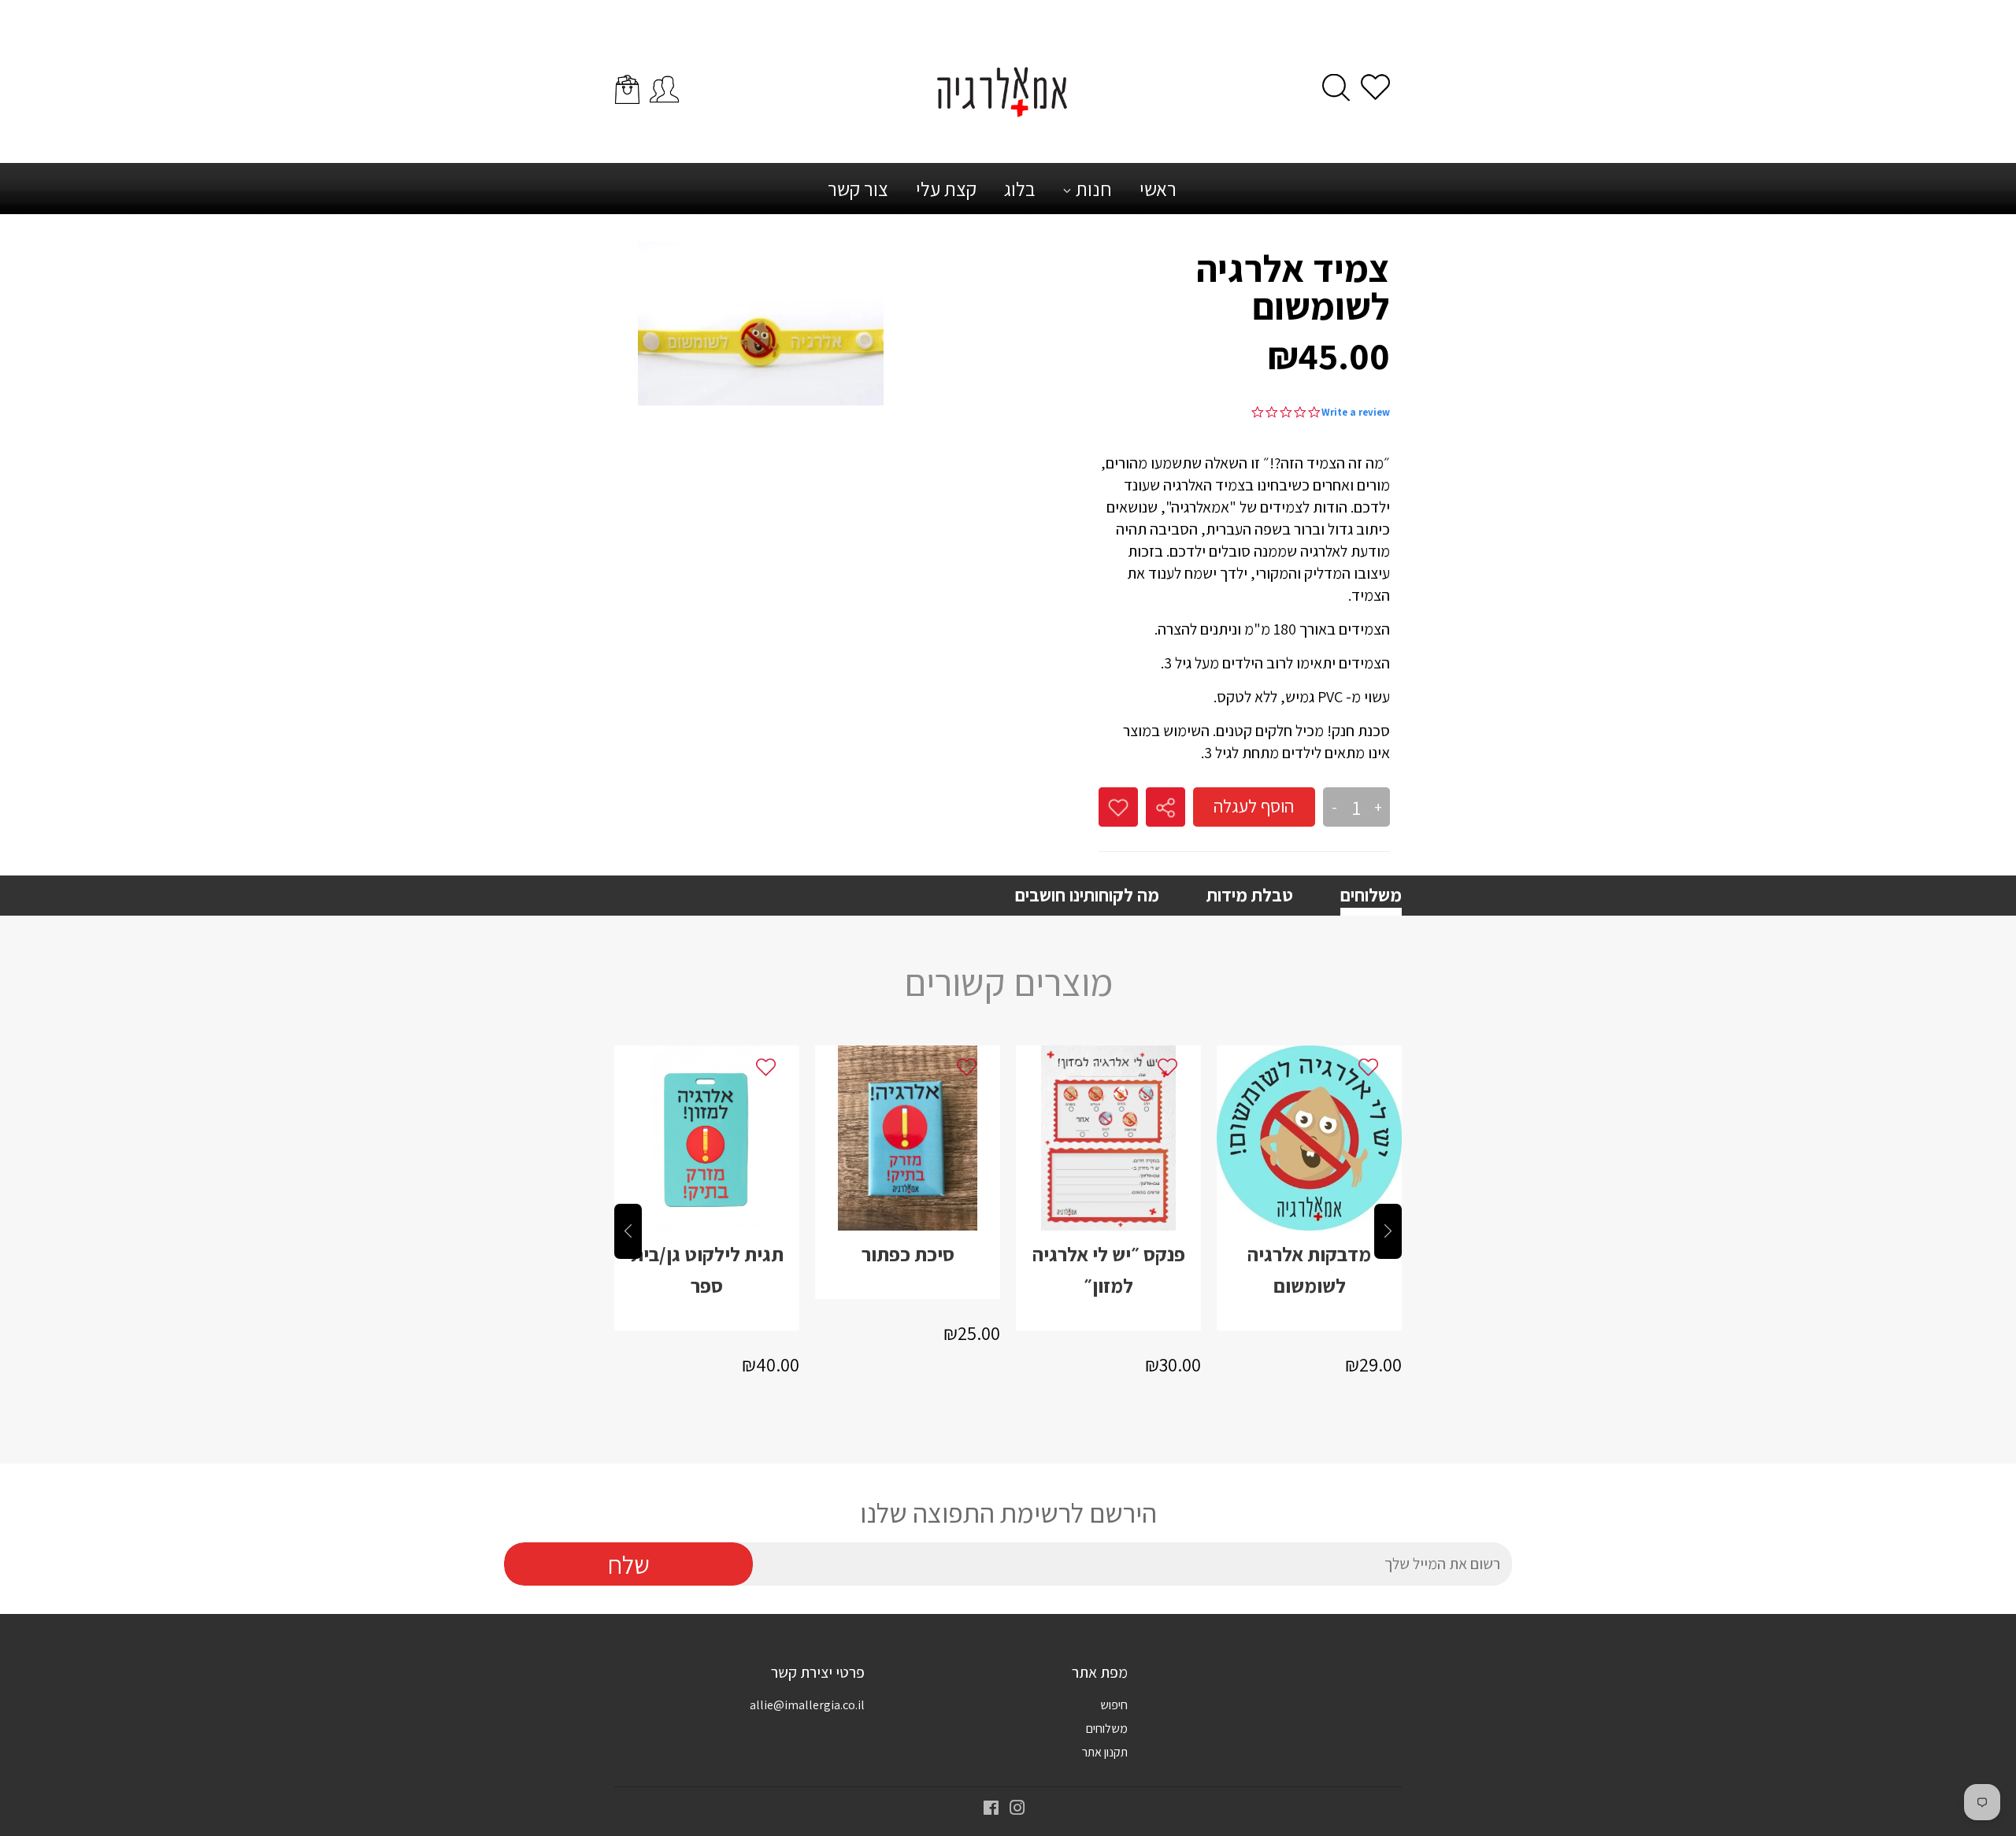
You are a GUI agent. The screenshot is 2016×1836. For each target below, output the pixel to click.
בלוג (1019, 189)
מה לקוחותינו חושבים (1087, 895)
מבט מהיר (707, 1172)
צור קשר (858, 189)
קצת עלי (946, 189)
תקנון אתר (1105, 1752)
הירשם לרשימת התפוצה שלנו (1008, 1513)
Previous (628, 1231)
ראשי (1158, 189)
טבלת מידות (1250, 895)
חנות (1092, 189)
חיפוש (1114, 1705)
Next (1388, 1231)
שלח (629, 1564)
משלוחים (1371, 895)
